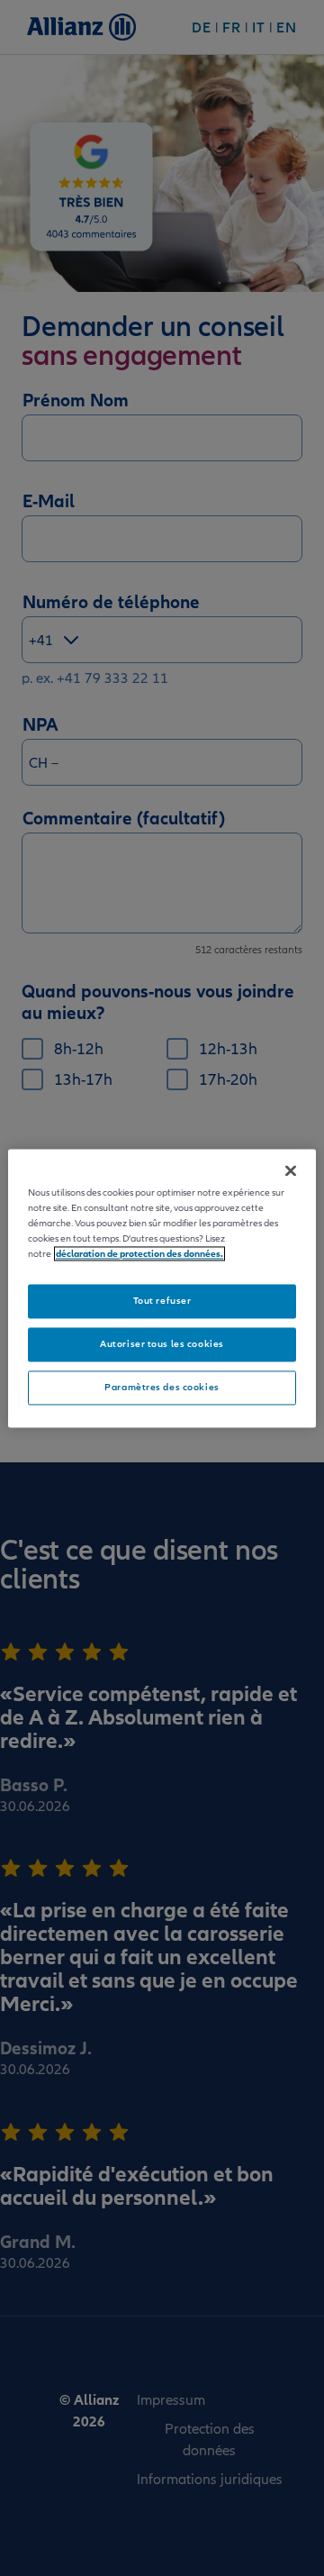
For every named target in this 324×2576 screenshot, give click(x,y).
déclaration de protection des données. (139, 1253)
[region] (162, 1288)
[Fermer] (291, 1170)
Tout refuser (162, 1300)
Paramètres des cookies (162, 1387)
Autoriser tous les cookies (162, 1343)
